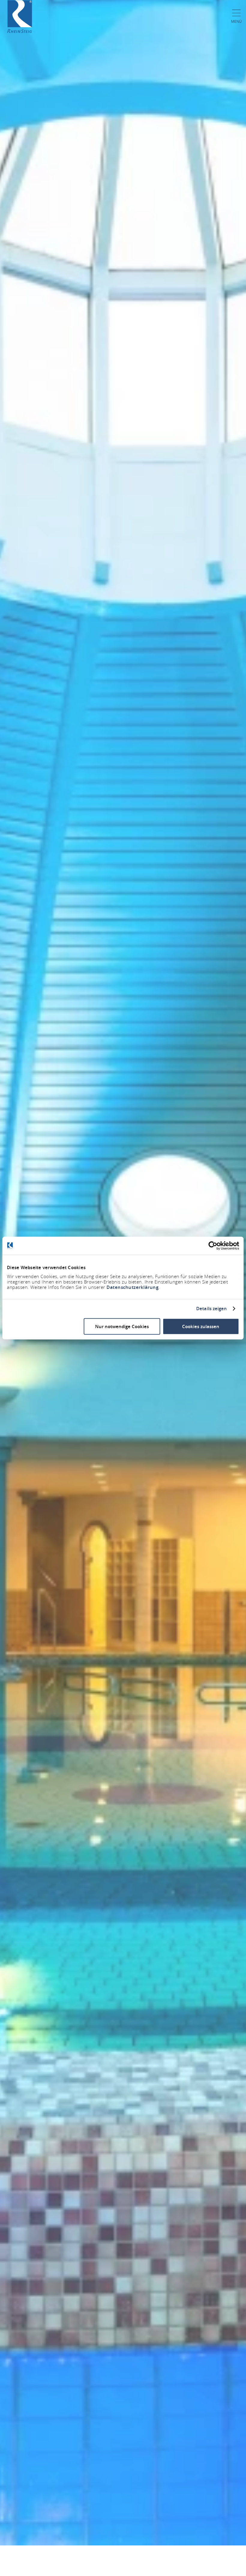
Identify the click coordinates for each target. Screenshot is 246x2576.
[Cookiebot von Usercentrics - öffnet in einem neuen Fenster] (213, 1246)
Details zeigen (211, 1309)
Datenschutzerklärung (132, 1287)
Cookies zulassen (201, 1326)
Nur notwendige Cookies (122, 1326)
